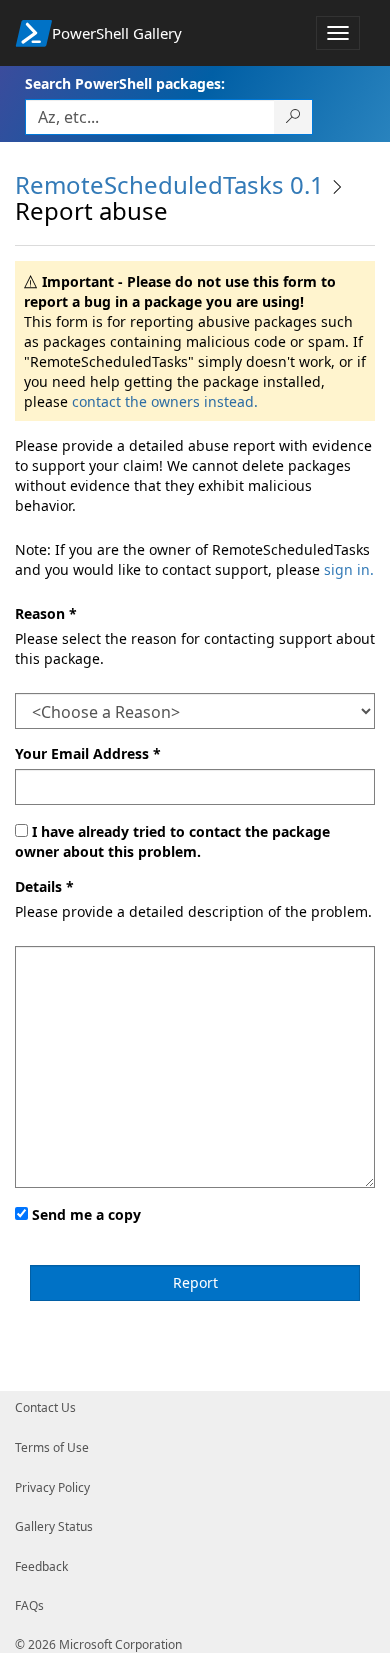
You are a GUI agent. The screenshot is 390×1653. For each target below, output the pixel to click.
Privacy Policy (52, 1487)
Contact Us (45, 1407)
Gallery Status (54, 1526)
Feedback (41, 1566)
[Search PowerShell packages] (293, 117)
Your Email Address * (88, 753)
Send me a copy (86, 1214)
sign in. (349, 569)
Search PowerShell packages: (125, 83)
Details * (44, 886)
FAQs (29, 1605)
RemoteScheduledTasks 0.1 (169, 184)
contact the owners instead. (165, 401)
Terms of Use (52, 1447)
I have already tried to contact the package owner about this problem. (172, 841)
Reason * (46, 613)
